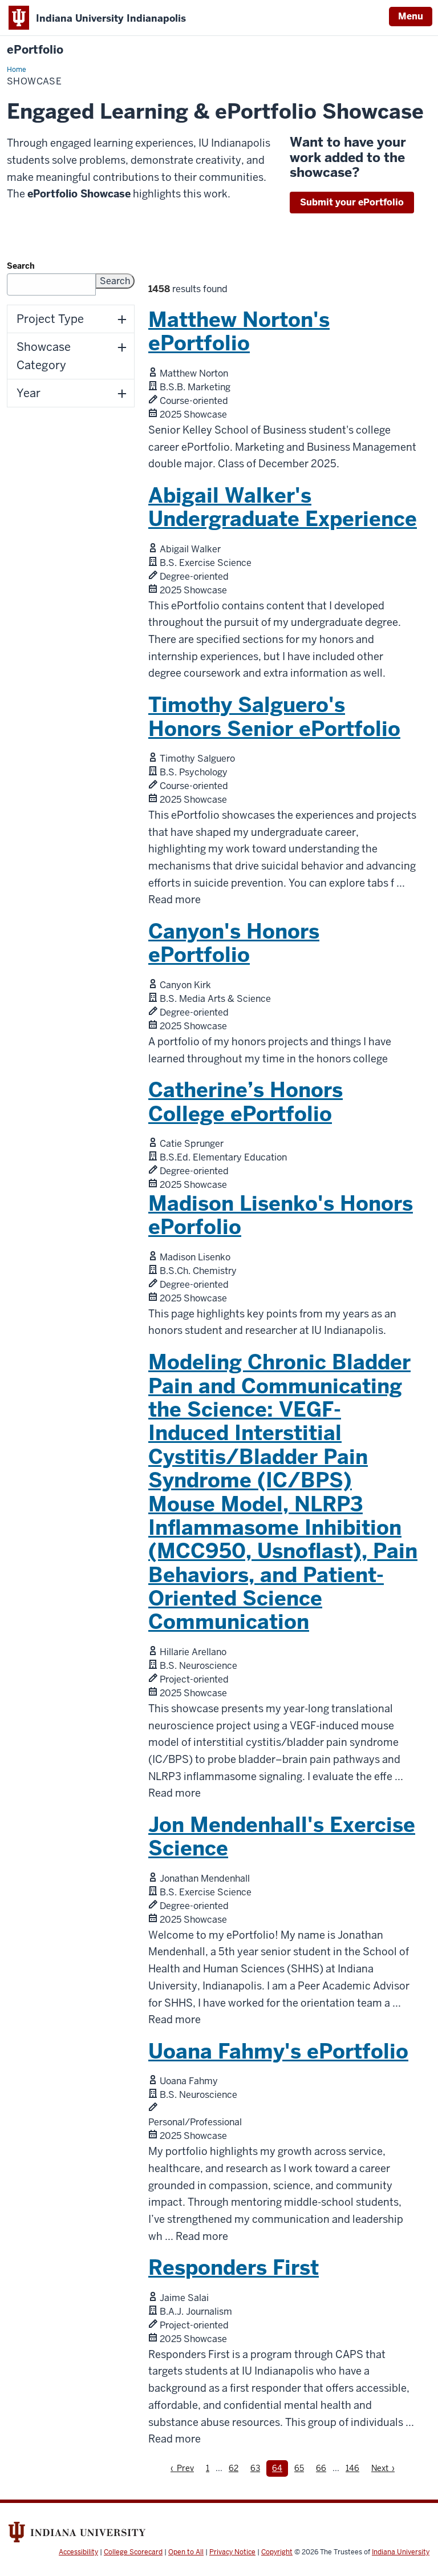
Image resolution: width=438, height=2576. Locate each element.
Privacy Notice (232, 2552)
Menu (411, 16)
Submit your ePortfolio (352, 202)
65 (302, 2468)
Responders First (234, 2268)
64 (280, 2468)
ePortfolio (35, 50)
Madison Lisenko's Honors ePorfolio (281, 1215)
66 (324, 2468)
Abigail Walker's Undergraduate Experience (283, 507)
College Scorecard (133, 2552)
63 (258, 2468)
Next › (386, 2468)
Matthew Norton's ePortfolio (239, 331)
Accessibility (78, 2552)
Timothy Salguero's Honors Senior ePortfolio (274, 717)
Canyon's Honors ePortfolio (234, 943)
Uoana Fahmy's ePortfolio (278, 2051)
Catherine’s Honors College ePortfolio (246, 1102)
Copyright (277, 2552)
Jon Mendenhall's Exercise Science (282, 1837)
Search (21, 266)
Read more (175, 900)
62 (236, 2468)
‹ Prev (185, 2468)
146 (354, 2468)
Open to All (186, 2552)
